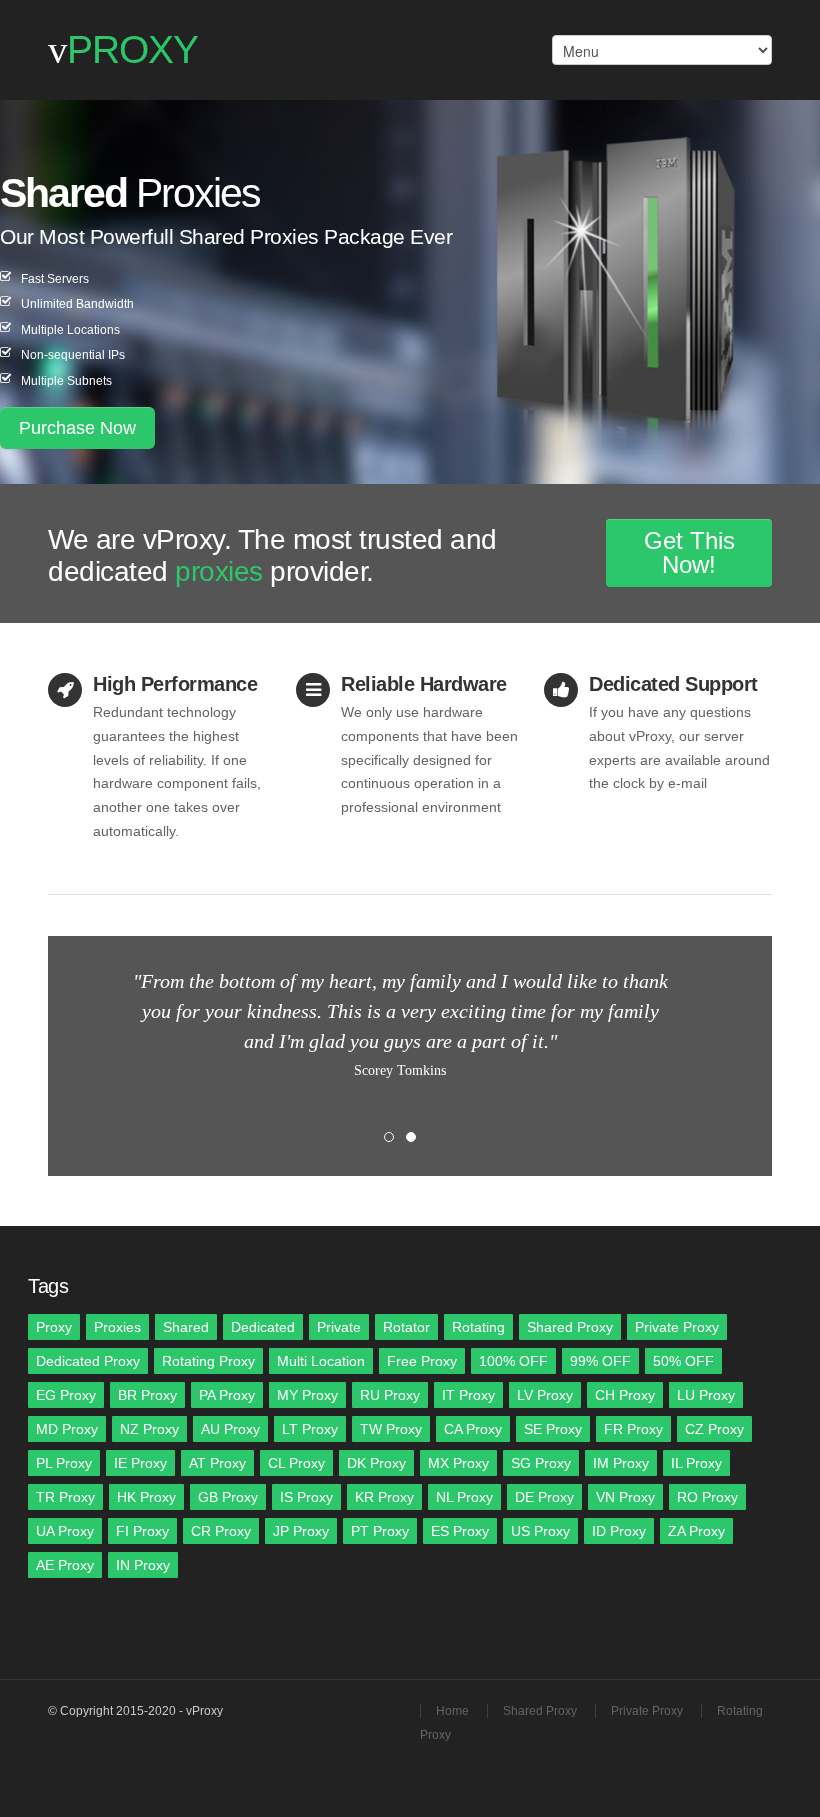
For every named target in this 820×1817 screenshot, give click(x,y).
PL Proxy (64, 1463)
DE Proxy (544, 1497)
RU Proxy (390, 1395)
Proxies (117, 1327)
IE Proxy (140, 1463)
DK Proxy (376, 1463)
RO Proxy (707, 1497)
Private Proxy (677, 1327)
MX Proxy (458, 1463)
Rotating (478, 1327)
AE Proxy (65, 1565)
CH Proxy (625, 1395)
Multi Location (321, 1361)
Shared (186, 1327)
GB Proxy (228, 1497)
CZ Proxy (714, 1429)
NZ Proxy (149, 1429)
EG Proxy (66, 1395)
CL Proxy (296, 1463)
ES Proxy (460, 1531)
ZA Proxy (696, 1531)
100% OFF (513, 1361)
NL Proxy (464, 1497)
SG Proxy (541, 1463)
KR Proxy (384, 1497)
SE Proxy (553, 1429)
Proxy (54, 1327)
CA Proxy (473, 1429)
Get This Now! (689, 552)
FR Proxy (633, 1429)
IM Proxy (621, 1463)
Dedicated (263, 1327)
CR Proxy (221, 1531)
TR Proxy (65, 1497)
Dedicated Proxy (88, 1361)
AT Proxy (217, 1463)
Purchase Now (77, 428)
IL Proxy (696, 1463)
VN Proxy (625, 1497)
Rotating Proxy (208, 1361)
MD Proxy (67, 1429)
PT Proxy (380, 1531)
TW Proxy (391, 1429)
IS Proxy (306, 1497)
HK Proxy (146, 1497)
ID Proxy (619, 1531)
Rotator (406, 1327)
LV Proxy (545, 1395)
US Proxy (540, 1531)
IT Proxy (468, 1395)
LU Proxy (706, 1395)
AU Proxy (230, 1429)
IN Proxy (143, 1565)
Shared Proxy (570, 1327)
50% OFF (683, 1361)
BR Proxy (147, 1395)
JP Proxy (301, 1531)
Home (452, 1711)
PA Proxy (227, 1395)
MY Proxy (307, 1395)
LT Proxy (310, 1429)
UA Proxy (65, 1531)
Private (339, 1327)
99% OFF (600, 1361)
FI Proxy (142, 1531)
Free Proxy (422, 1361)
